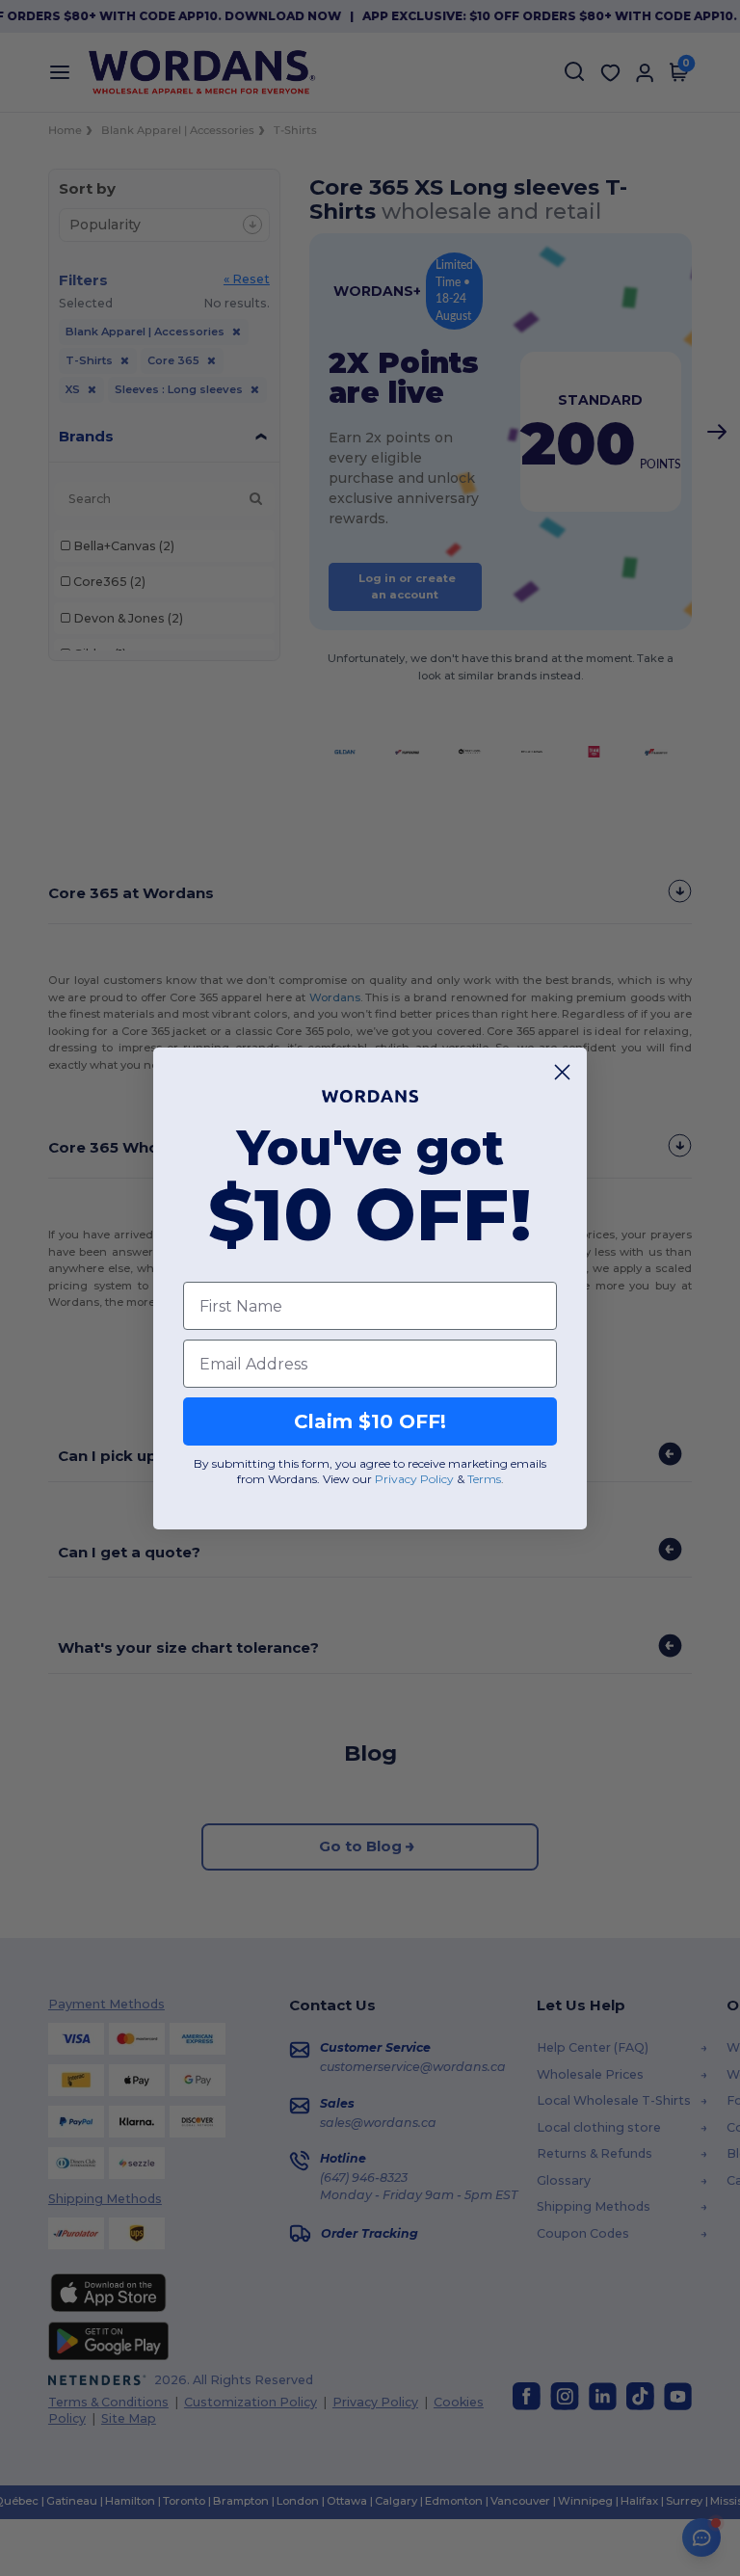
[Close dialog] (562, 1072)
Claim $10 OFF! (370, 1421)
